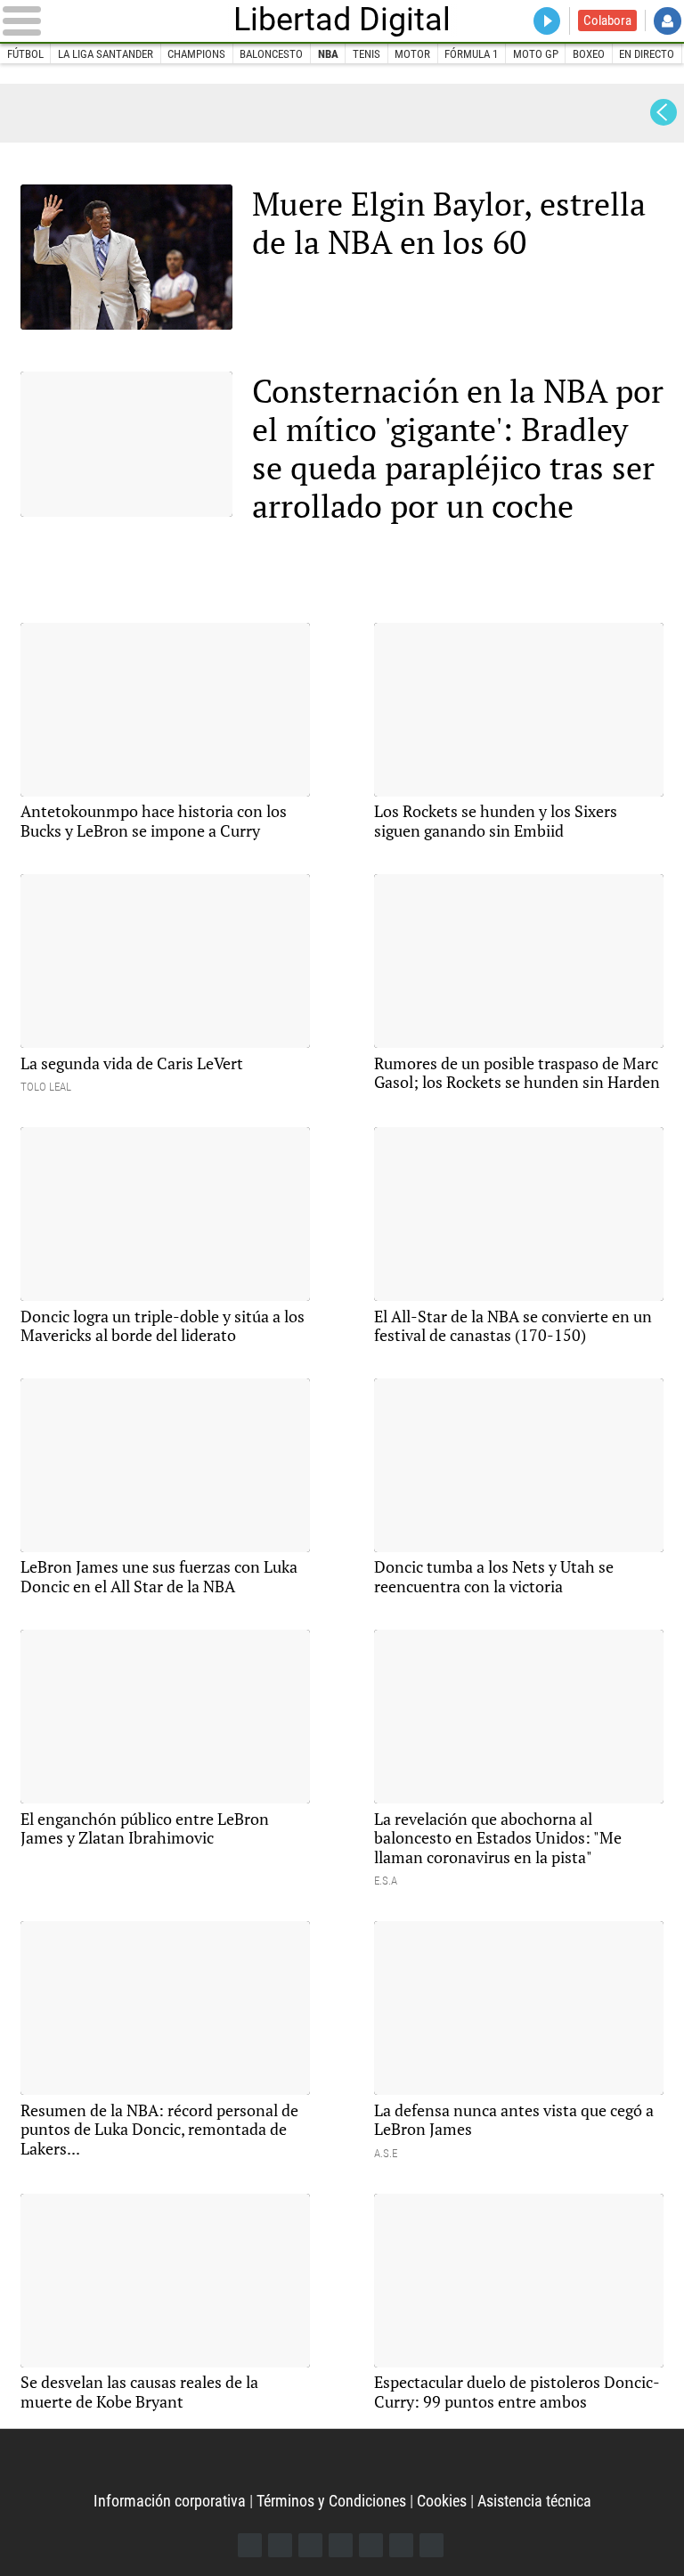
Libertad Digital (342, 20)
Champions (196, 54)
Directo (547, 21)
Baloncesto (271, 54)
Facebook (250, 2545)
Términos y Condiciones (331, 2501)
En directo (647, 54)
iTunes (432, 2545)
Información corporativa (170, 2501)
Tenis (366, 54)
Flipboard (371, 2545)
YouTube (341, 2545)
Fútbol (25, 54)
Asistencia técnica (534, 2501)
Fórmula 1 (471, 54)
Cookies (442, 2501)
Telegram (401, 2545)
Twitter (280, 2545)
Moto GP (536, 54)
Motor (412, 54)
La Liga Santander (106, 54)
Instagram (310, 2545)
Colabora (607, 20)
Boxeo (589, 54)
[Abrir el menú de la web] (114, 20)
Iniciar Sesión (668, 21)
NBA (328, 54)
